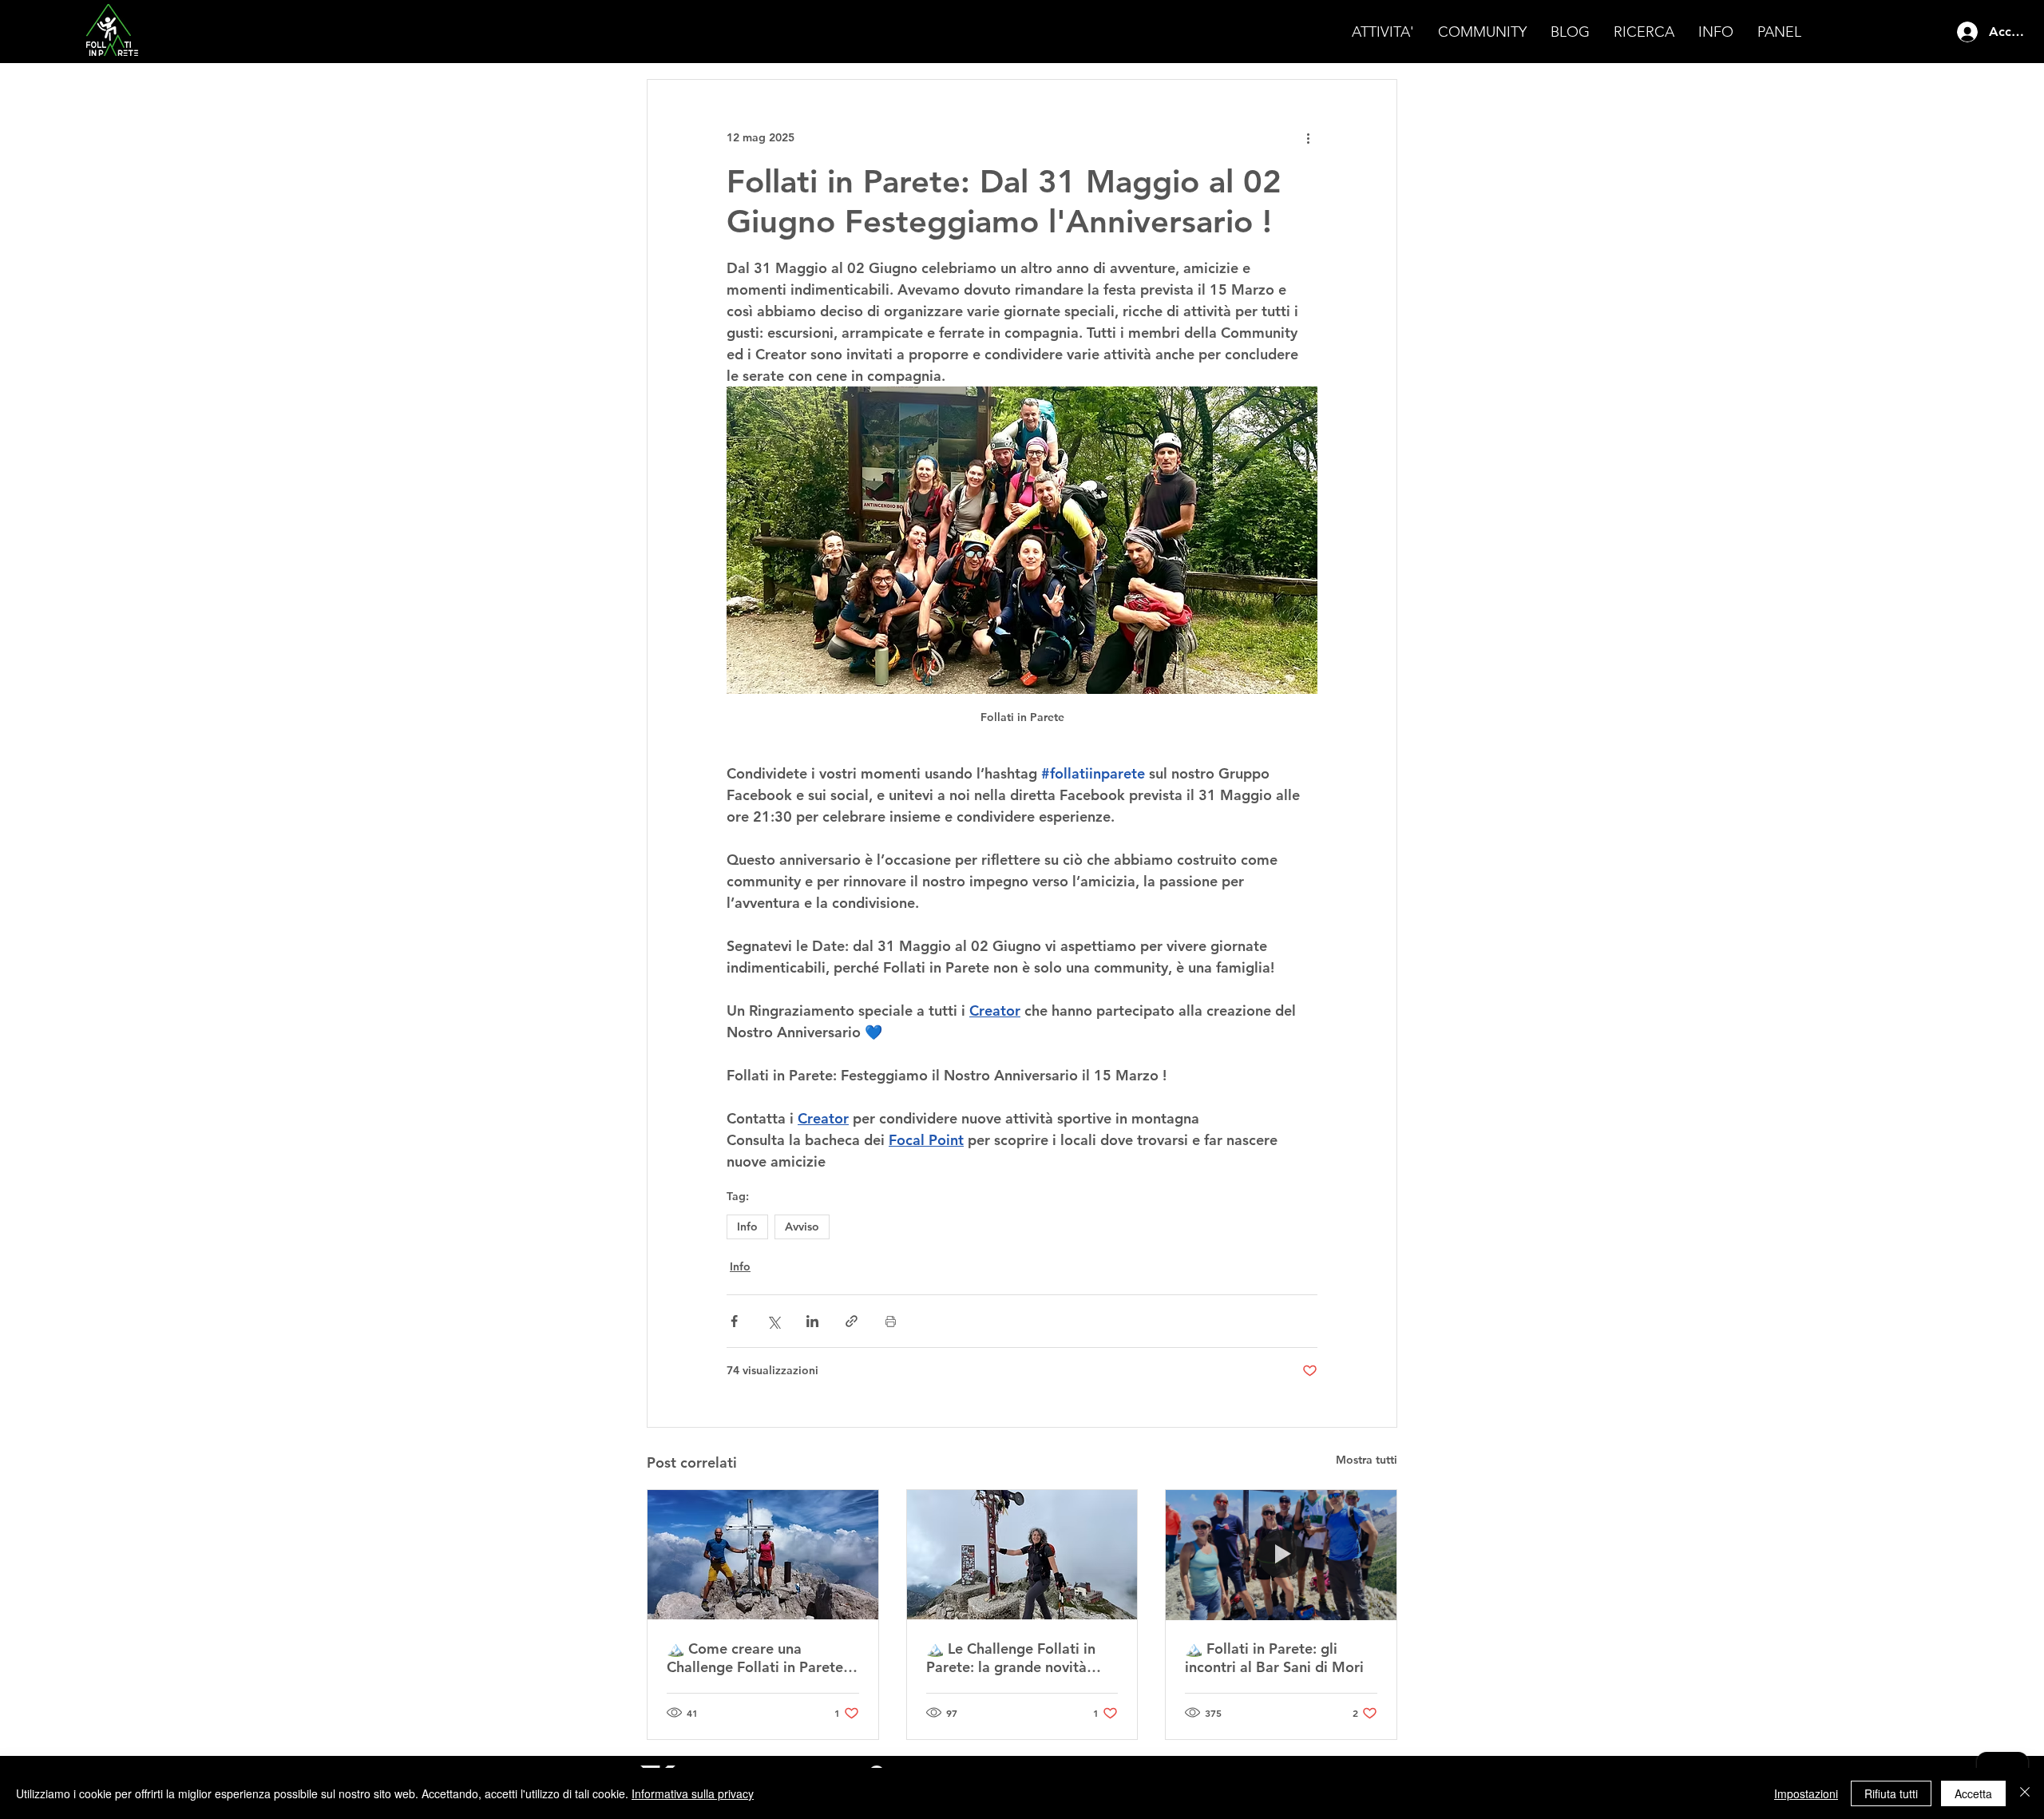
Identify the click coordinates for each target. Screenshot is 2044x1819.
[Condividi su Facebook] (734, 1321)
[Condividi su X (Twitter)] (773, 1321)
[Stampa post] (891, 1321)
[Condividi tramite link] (852, 1321)
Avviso (802, 1227)
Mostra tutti (1367, 1460)
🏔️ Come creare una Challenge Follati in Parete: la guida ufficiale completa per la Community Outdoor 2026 (757, 1658)
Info (747, 1227)
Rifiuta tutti (1891, 1793)
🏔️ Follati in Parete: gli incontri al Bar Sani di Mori (1274, 1658)
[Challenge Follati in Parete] (1022, 1555)
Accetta (1973, 1793)
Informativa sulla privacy (693, 1793)
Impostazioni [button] (1806, 1793)
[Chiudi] (2025, 1793)
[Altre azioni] (1308, 137)
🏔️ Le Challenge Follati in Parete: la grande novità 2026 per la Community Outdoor (1011, 1658)
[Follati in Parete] (763, 1555)
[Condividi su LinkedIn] (812, 1321)
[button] (1383, 32)
